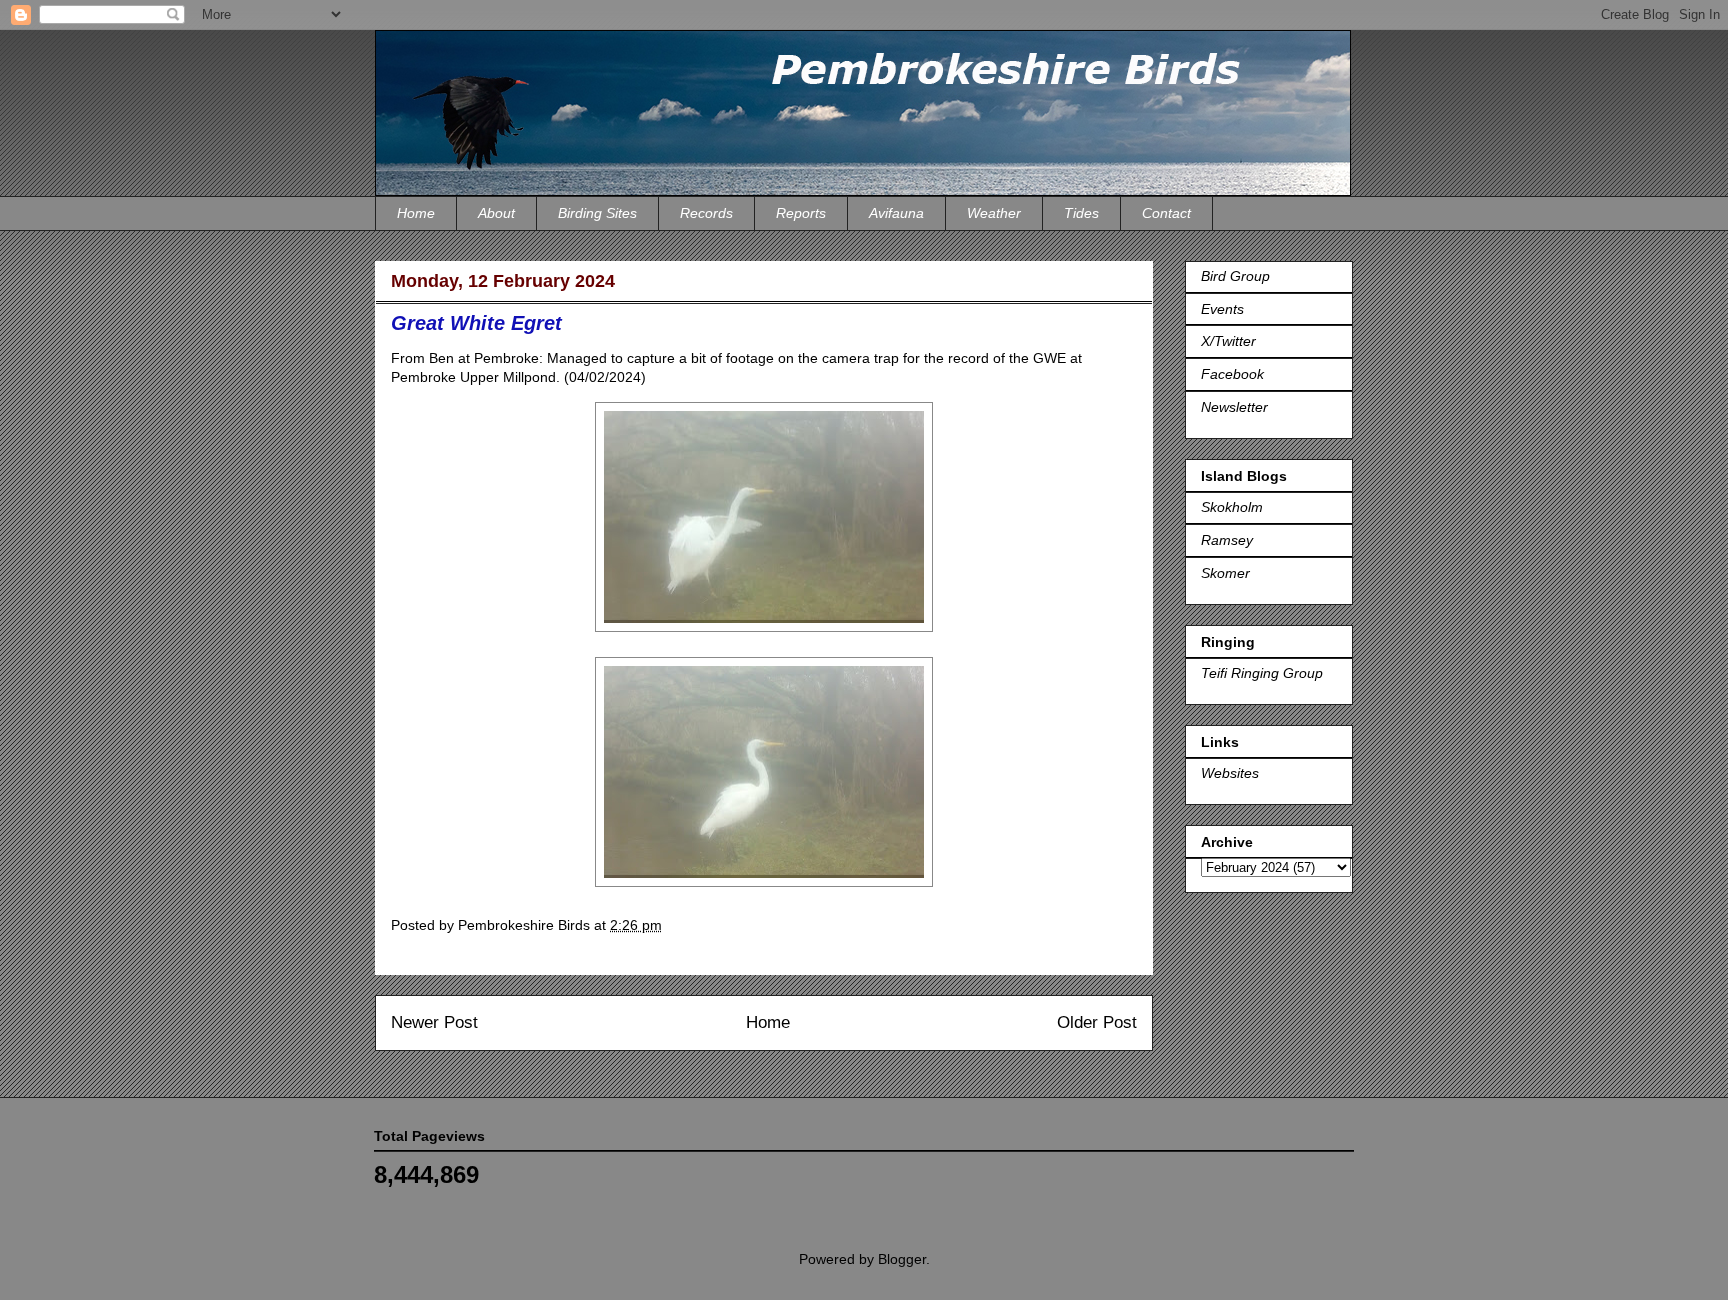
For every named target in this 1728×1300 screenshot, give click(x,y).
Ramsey (1227, 540)
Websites (1230, 773)
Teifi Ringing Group (1262, 673)
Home (416, 213)
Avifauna (896, 213)
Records (706, 213)
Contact (1166, 213)
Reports (801, 213)
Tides (1081, 213)
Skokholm (1232, 507)
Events (1222, 309)
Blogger (902, 1259)
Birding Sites (597, 213)
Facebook (1232, 374)
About (496, 213)
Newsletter (1234, 407)
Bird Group (1235, 276)
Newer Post (434, 1022)
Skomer (1225, 573)
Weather (994, 213)
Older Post (1097, 1022)
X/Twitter (1228, 341)
